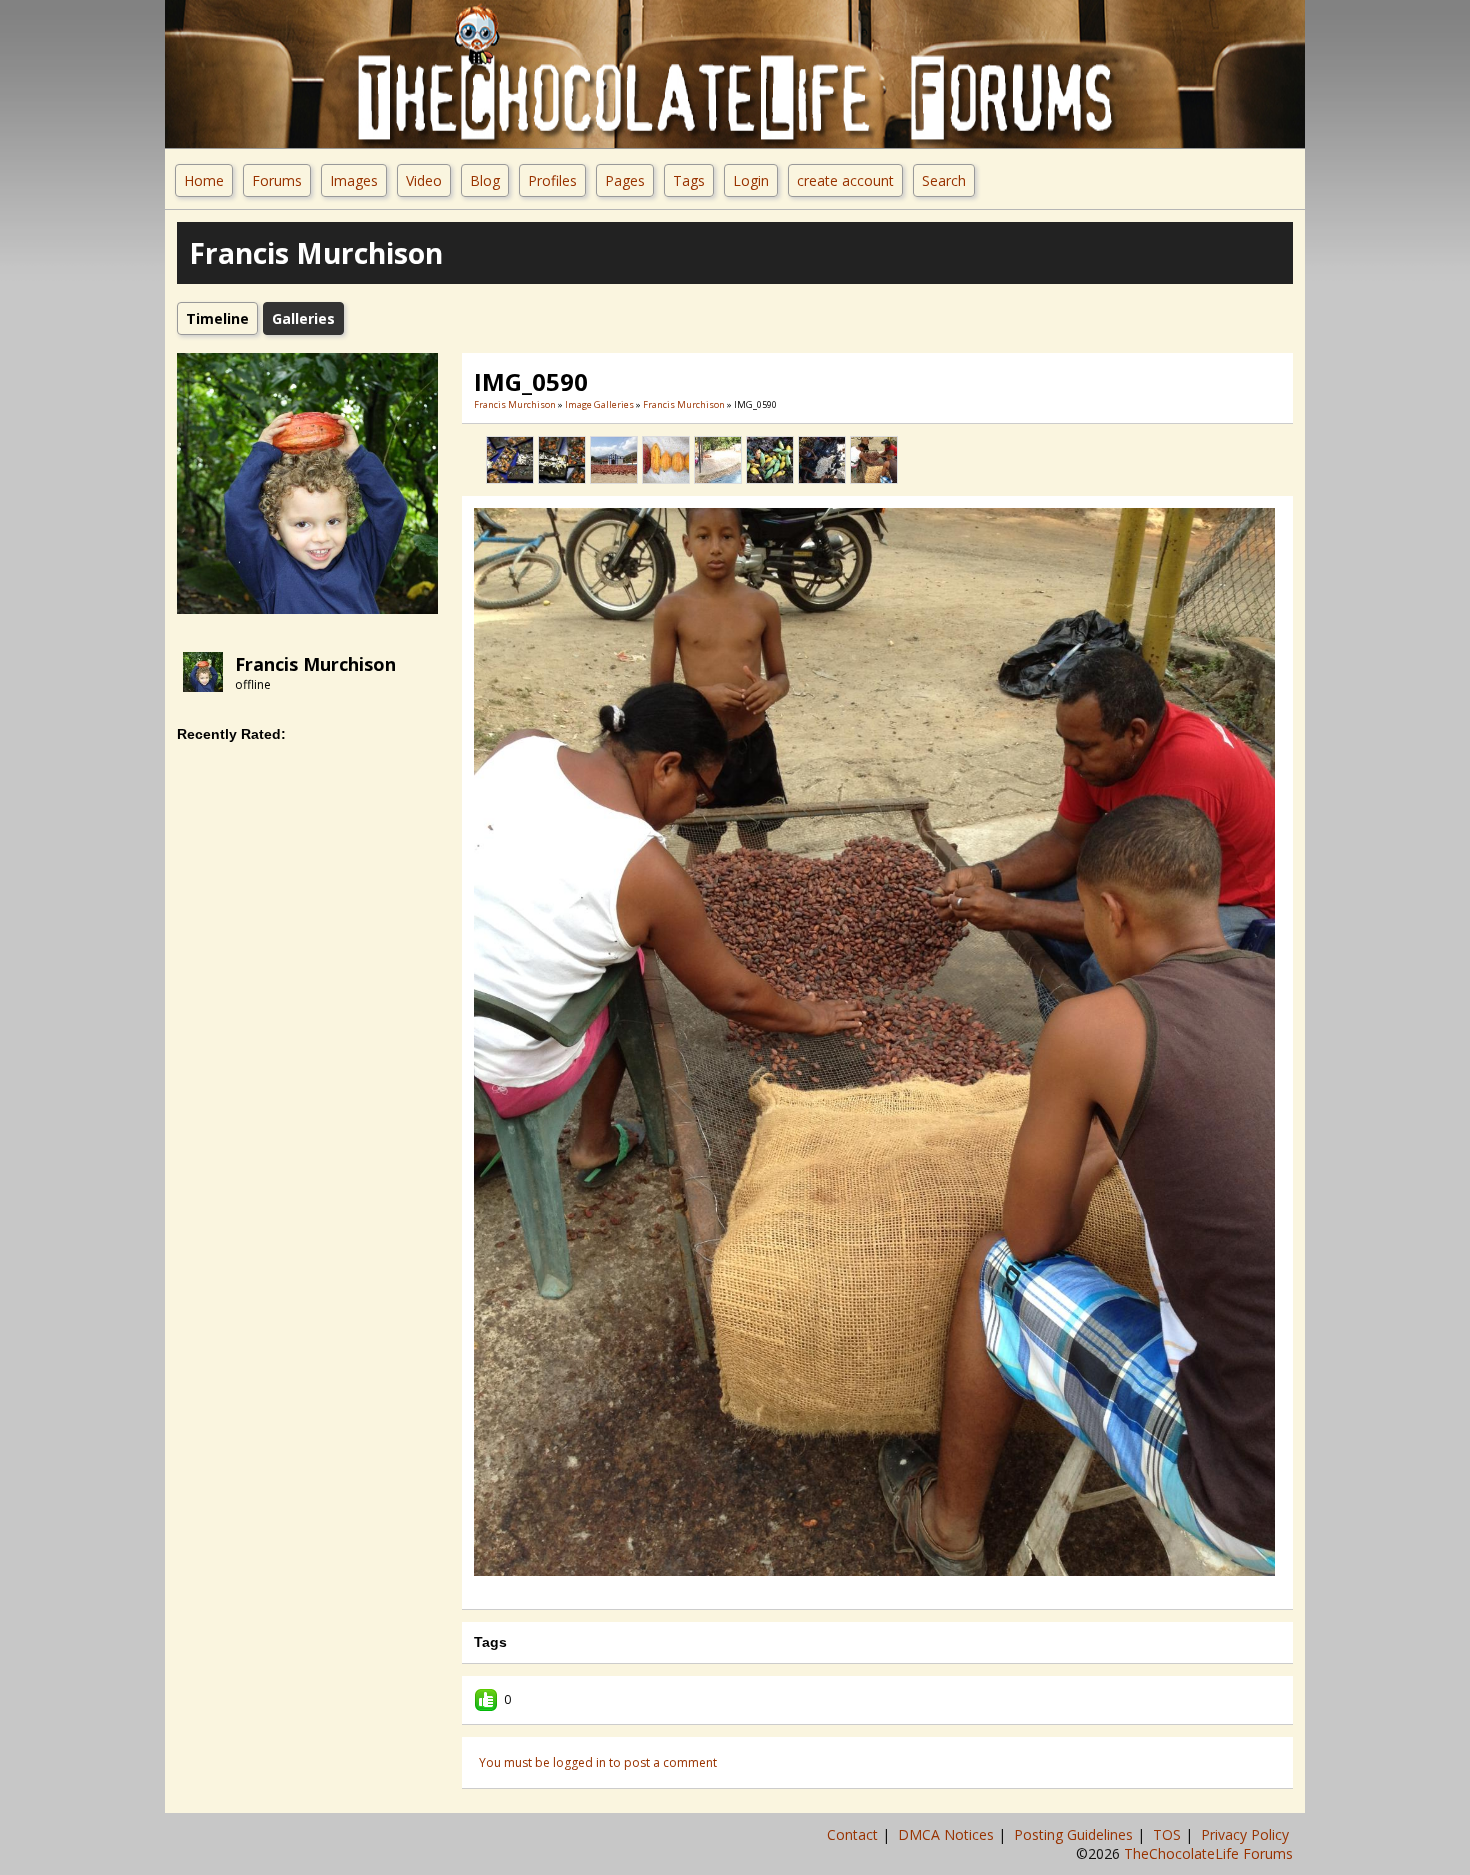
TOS (1169, 1834)
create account (845, 180)
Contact (854, 1834)
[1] (846, 1589)
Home (204, 180)
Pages (625, 180)
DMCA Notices (948, 1834)
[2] (854, 1589)
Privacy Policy (1247, 1834)
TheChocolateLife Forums (1208, 1853)
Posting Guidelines (1075, 1834)
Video (424, 180)
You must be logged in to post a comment (598, 1762)
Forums (277, 180)
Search (944, 180)
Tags (689, 180)
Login (751, 180)
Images (354, 180)
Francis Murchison (315, 664)
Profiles (552, 180)
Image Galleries (599, 404)
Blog (485, 180)
